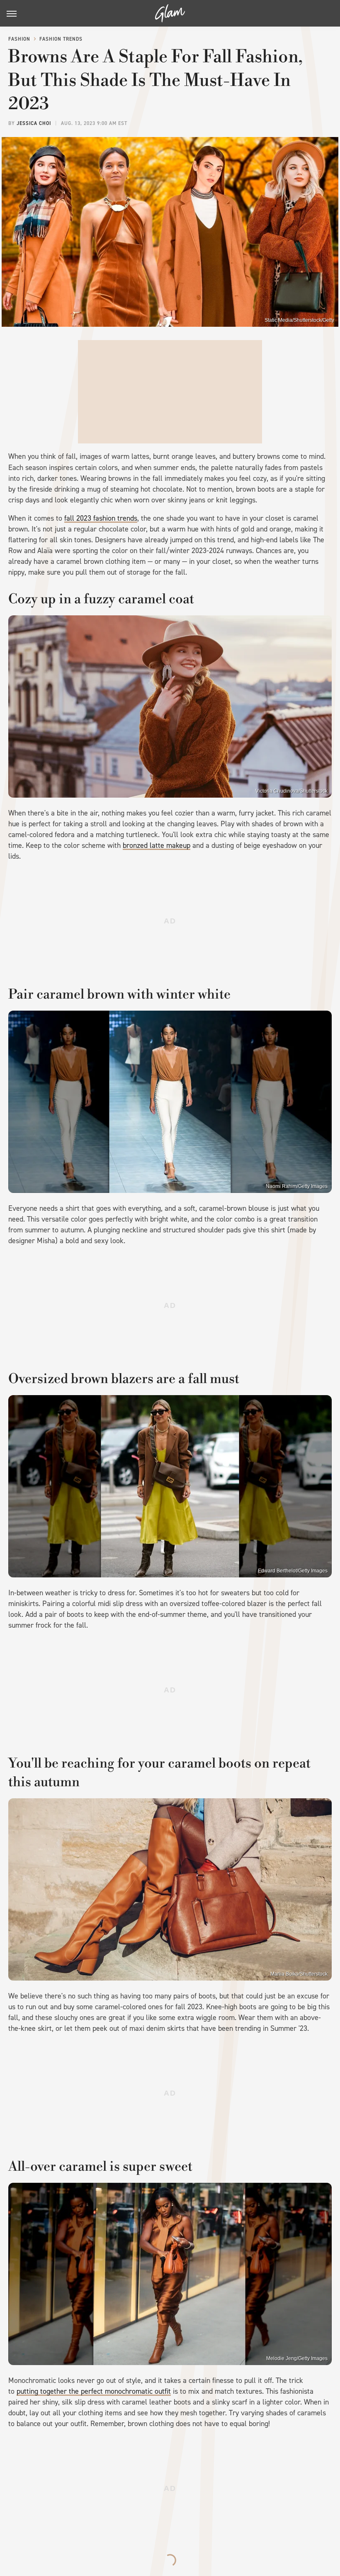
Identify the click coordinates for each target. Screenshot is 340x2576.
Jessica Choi (34, 123)
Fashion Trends (61, 39)
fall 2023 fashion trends (101, 518)
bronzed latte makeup (157, 845)
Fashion (19, 39)
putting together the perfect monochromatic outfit (94, 2391)
